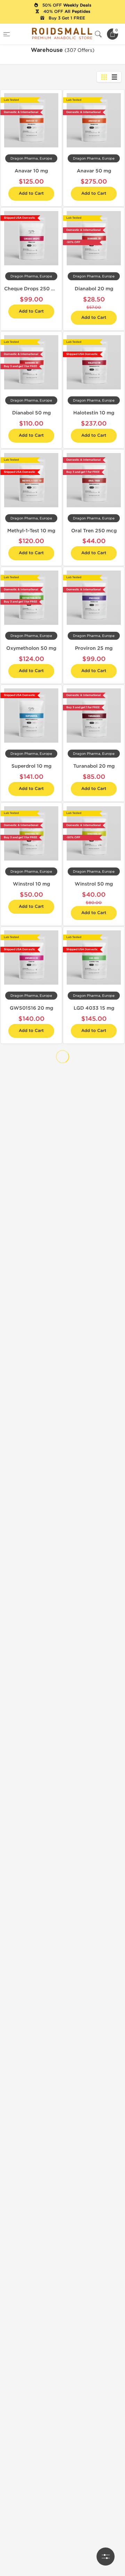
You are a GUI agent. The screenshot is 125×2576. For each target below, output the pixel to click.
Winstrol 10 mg (31, 884)
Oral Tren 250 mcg (94, 531)
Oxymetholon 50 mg (31, 648)
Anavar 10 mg (31, 171)
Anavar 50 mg (94, 171)
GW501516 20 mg (31, 1008)
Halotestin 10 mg (94, 413)
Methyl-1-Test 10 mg (31, 531)
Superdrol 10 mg (31, 766)
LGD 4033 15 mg (94, 1008)
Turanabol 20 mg (94, 766)
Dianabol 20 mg (94, 289)
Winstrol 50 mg (94, 884)
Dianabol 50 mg (31, 413)
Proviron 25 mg (94, 648)
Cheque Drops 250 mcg (33, 289)
